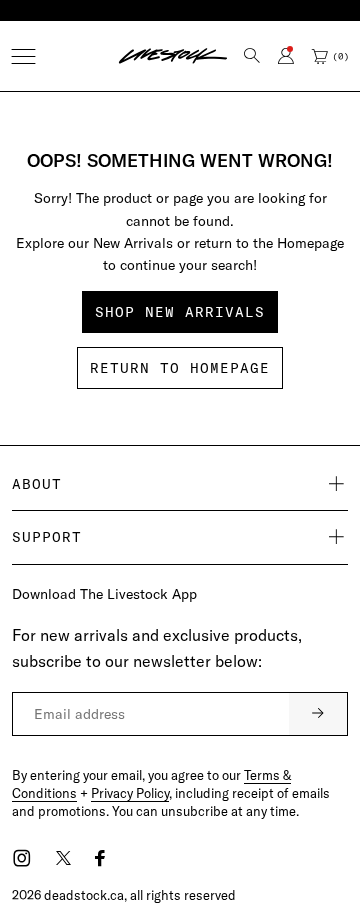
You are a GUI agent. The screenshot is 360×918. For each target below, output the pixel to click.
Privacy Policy (130, 793)
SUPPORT (47, 537)
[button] (23, 56)
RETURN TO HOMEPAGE (180, 368)
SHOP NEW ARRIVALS (180, 312)
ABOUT (37, 484)
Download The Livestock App (104, 594)
